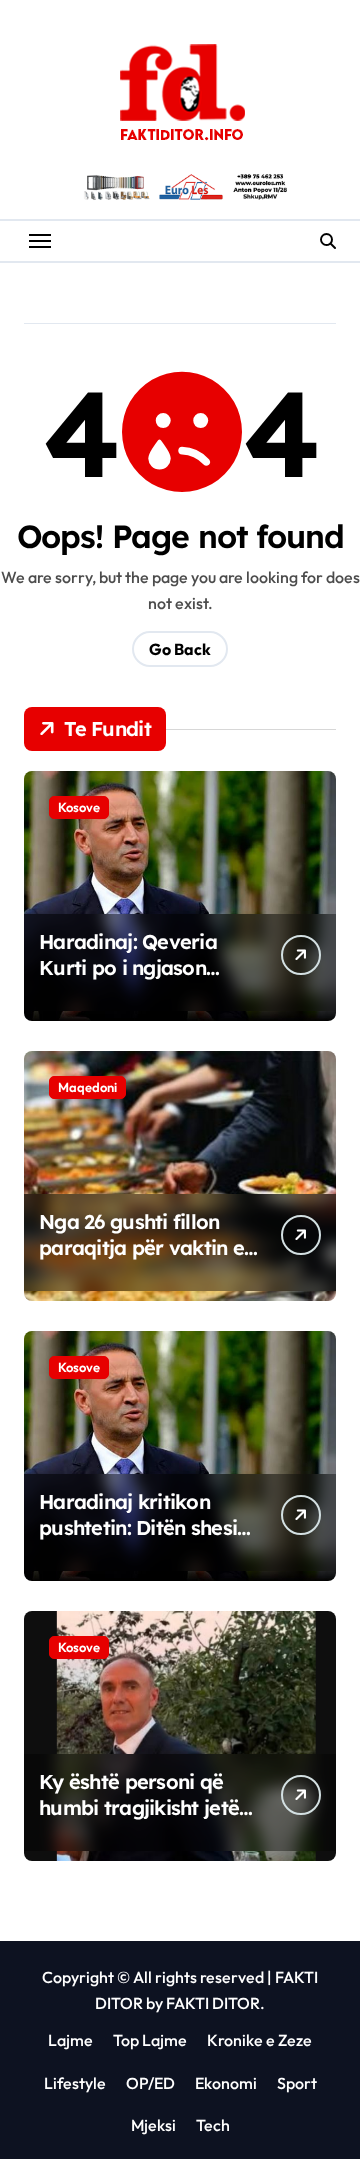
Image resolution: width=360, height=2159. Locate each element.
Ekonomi (226, 2083)
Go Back (180, 649)
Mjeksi (153, 2125)
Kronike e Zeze (259, 2040)
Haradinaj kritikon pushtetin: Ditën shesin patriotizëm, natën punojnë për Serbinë (143, 1540)
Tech (213, 2125)
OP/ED (150, 2083)
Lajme (70, 2040)
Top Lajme (150, 2040)
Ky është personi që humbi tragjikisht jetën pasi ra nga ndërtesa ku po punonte (144, 1820)
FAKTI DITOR (213, 2003)
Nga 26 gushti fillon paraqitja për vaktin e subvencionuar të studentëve (141, 1260)
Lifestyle (75, 2083)
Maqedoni (87, 1087)
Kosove (79, 807)
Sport (297, 2083)
